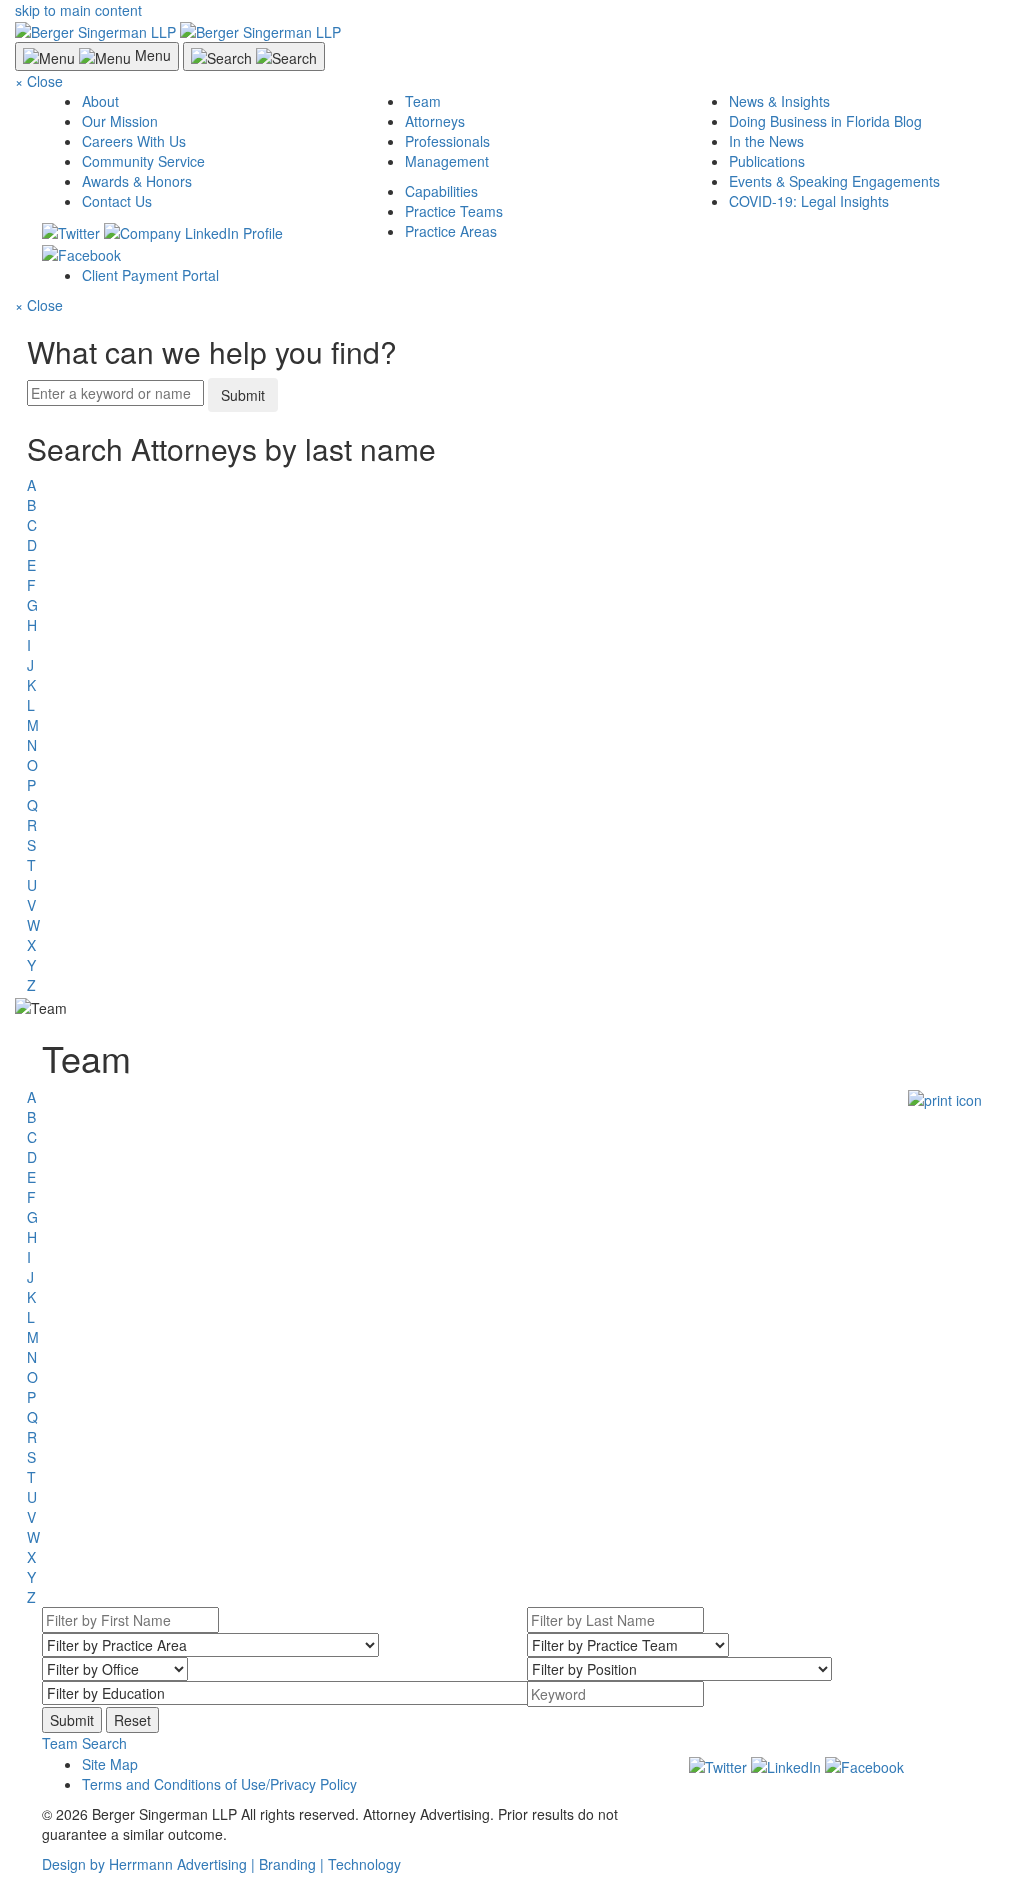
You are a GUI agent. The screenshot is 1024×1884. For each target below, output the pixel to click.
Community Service (143, 161)
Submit (243, 395)
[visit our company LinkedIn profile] (786, 1764)
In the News (766, 141)
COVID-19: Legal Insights (809, 201)
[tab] (512, 1743)
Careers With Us (134, 141)
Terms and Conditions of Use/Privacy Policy (219, 1784)
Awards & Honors (137, 181)
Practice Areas (451, 231)
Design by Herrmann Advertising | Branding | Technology (221, 1864)
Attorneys (435, 121)
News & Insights (779, 101)
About (100, 101)
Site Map (110, 1764)
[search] (512, 713)
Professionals (447, 141)
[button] (84, 1743)
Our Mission (120, 121)
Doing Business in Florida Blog (825, 121)
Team (423, 101)
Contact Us (117, 201)
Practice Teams (454, 211)
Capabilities (441, 191)
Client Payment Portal (150, 275)
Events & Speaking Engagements (834, 181)
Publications (767, 161)
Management (447, 161)
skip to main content (78, 10)
